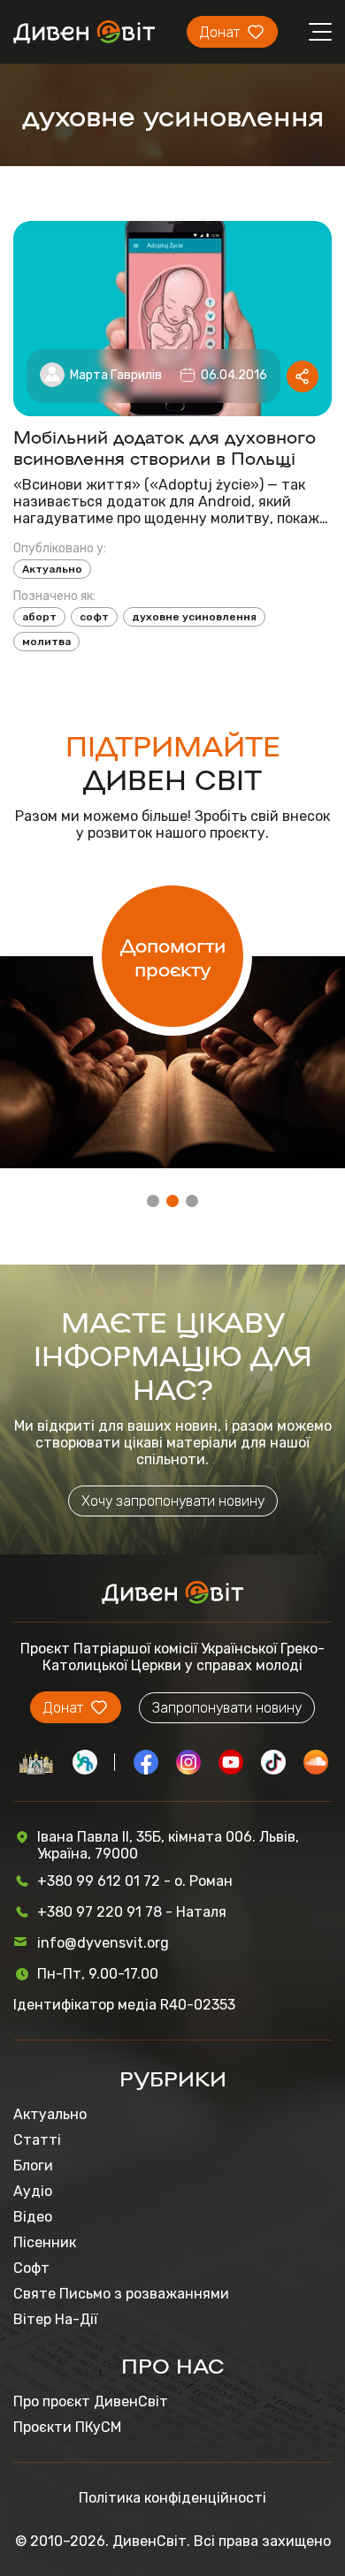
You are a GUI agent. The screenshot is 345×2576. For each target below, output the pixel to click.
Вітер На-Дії (55, 2319)
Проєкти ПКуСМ (67, 2427)
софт (94, 617)
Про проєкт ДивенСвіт (91, 2401)
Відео (33, 2217)
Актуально (52, 569)
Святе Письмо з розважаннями (121, 2294)
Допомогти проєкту (173, 956)
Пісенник (45, 2242)
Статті (37, 2140)
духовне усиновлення (194, 617)
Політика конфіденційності (172, 2498)
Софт (31, 2268)
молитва (46, 642)
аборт (39, 617)
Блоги (33, 2166)
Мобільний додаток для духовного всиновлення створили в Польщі (165, 446)
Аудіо (33, 2191)
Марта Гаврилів (116, 375)
